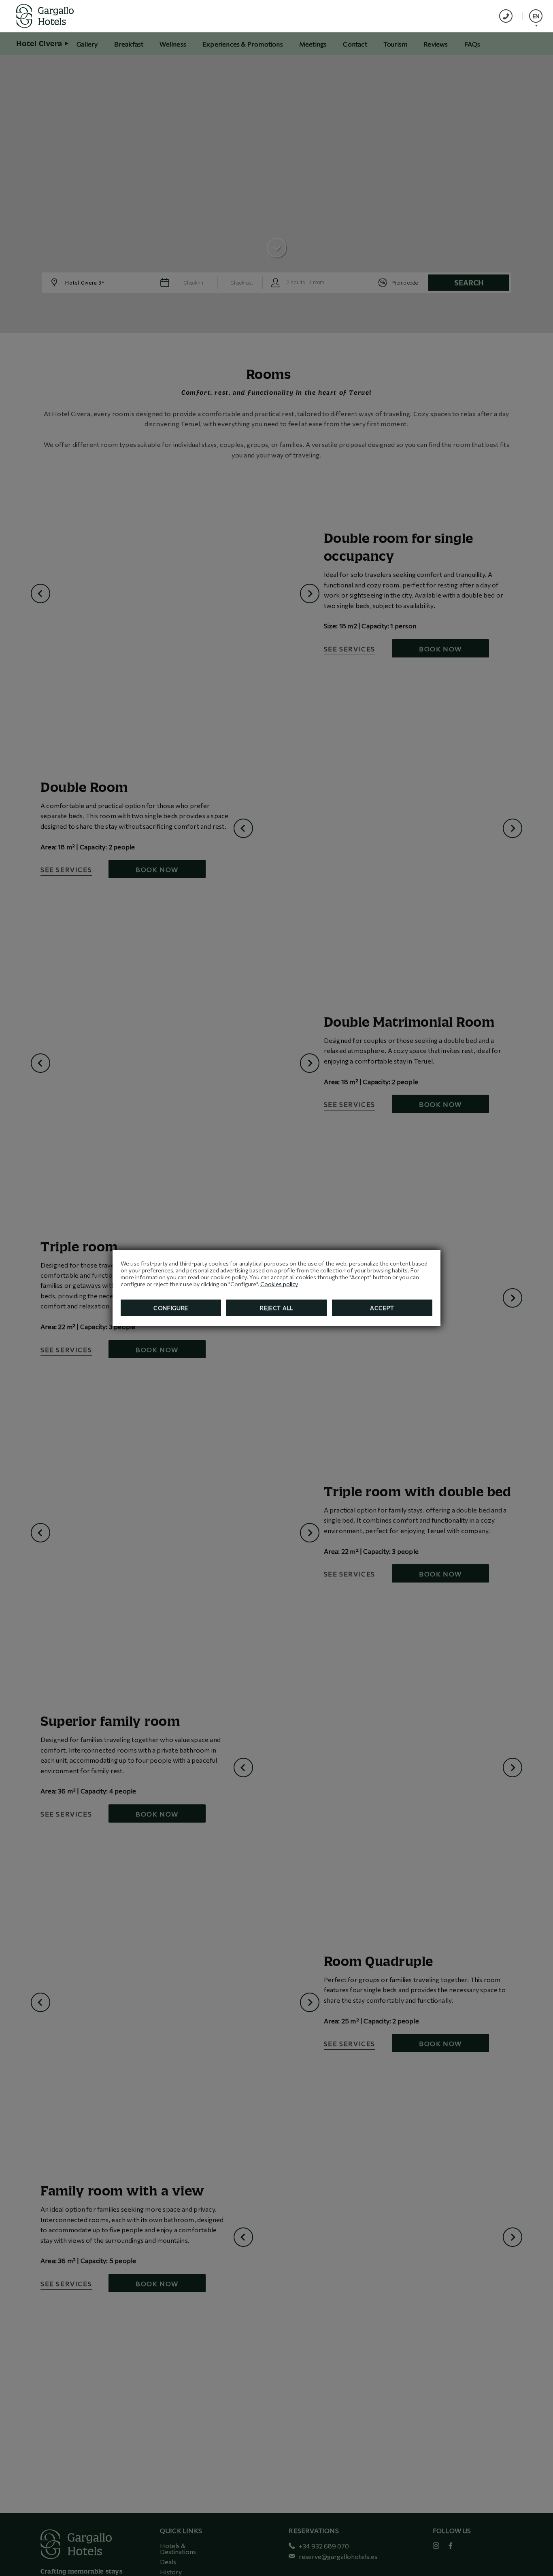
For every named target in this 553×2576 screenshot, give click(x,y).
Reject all (276, 1308)
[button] (536, 16)
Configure (171, 1308)
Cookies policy (279, 1284)
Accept (382, 1308)
